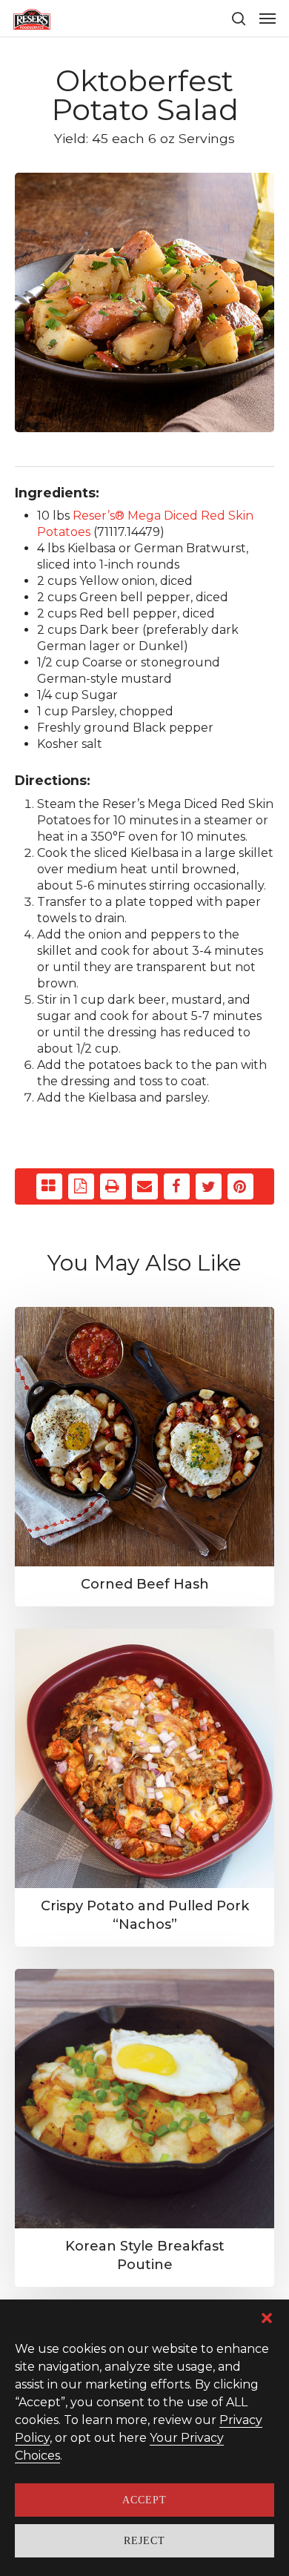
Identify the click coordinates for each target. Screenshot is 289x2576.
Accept (144, 2500)
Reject (144, 2541)
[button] (267, 2318)
